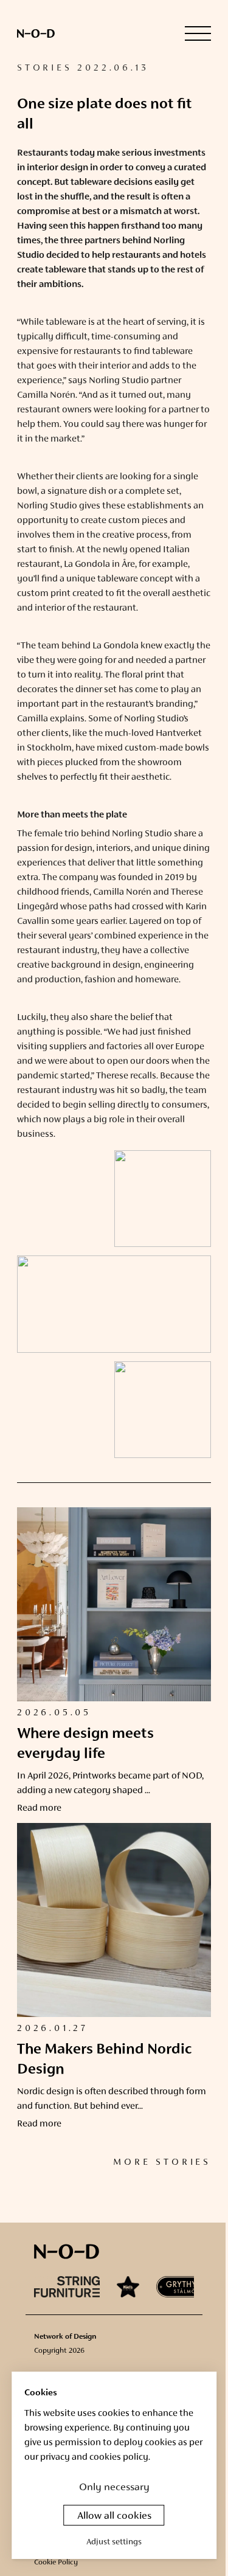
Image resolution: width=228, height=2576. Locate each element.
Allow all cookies (114, 2516)
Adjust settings (114, 2542)
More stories (162, 2162)
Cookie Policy (56, 2563)
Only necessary (114, 2488)
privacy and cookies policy (94, 2457)
